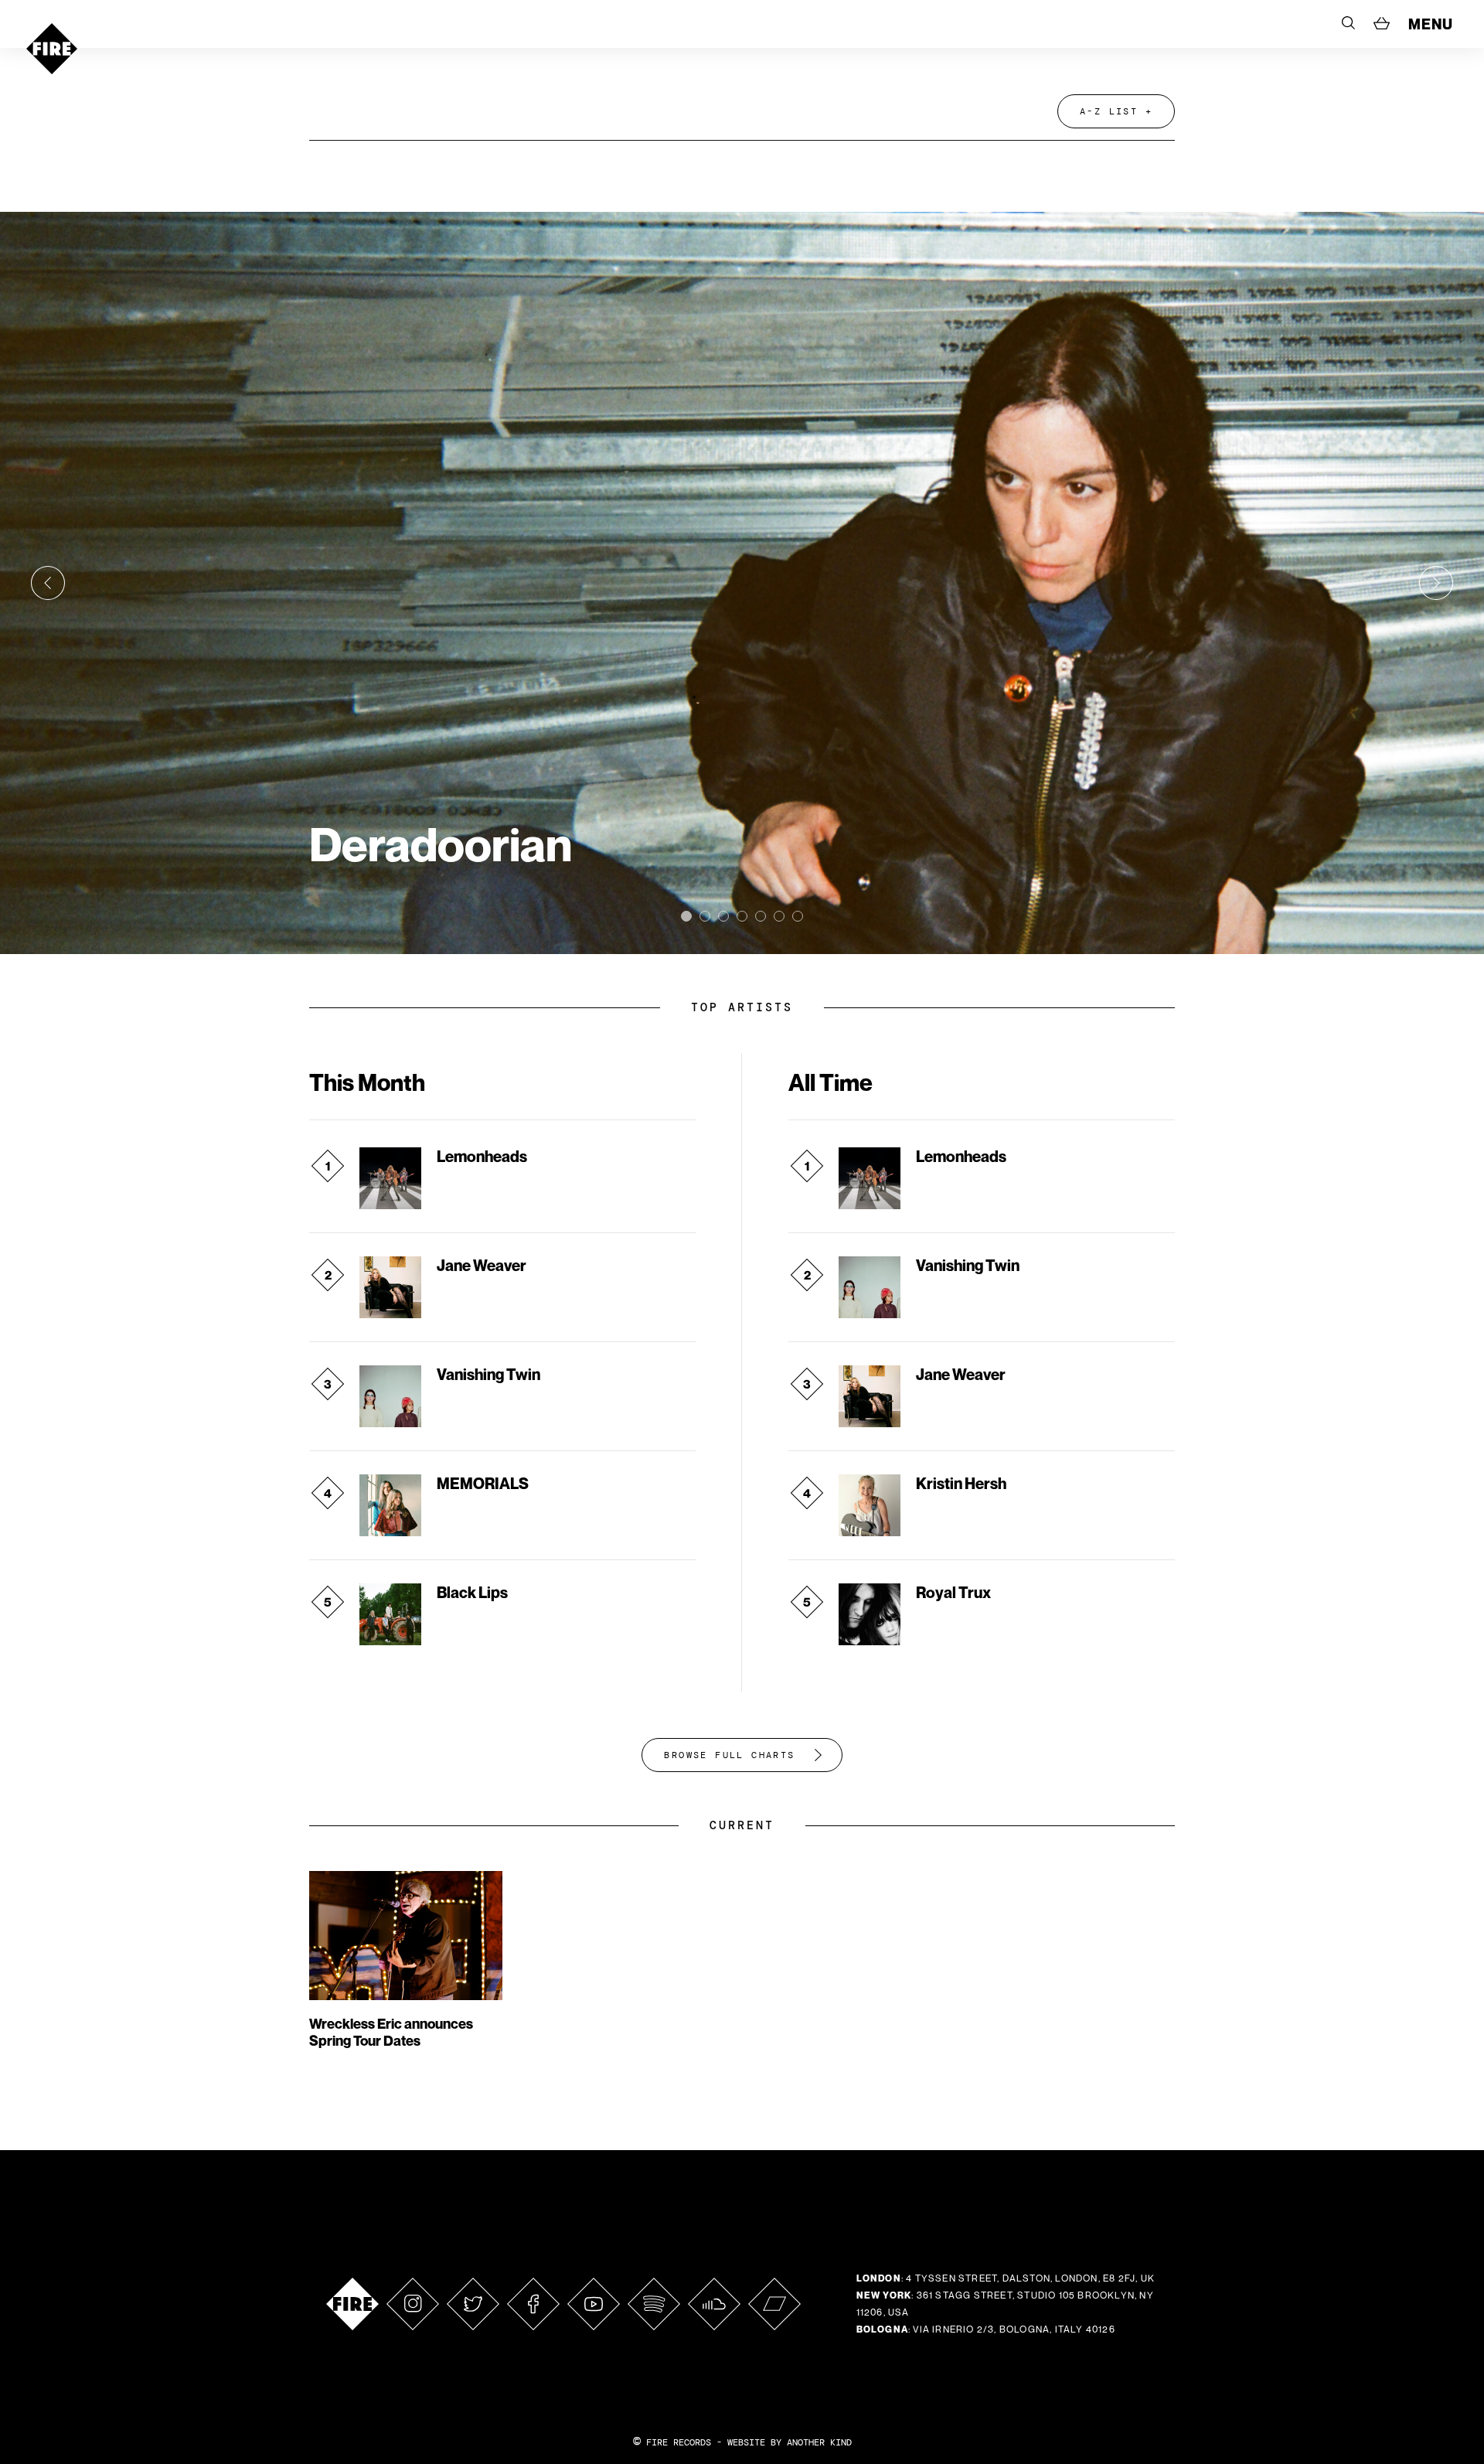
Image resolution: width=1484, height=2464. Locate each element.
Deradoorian (441, 844)
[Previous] (48, 583)
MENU (1431, 24)
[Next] (1436, 583)
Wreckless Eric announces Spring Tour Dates (391, 2032)
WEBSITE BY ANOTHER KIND (790, 2442)
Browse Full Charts (729, 1755)
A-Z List (1109, 111)
